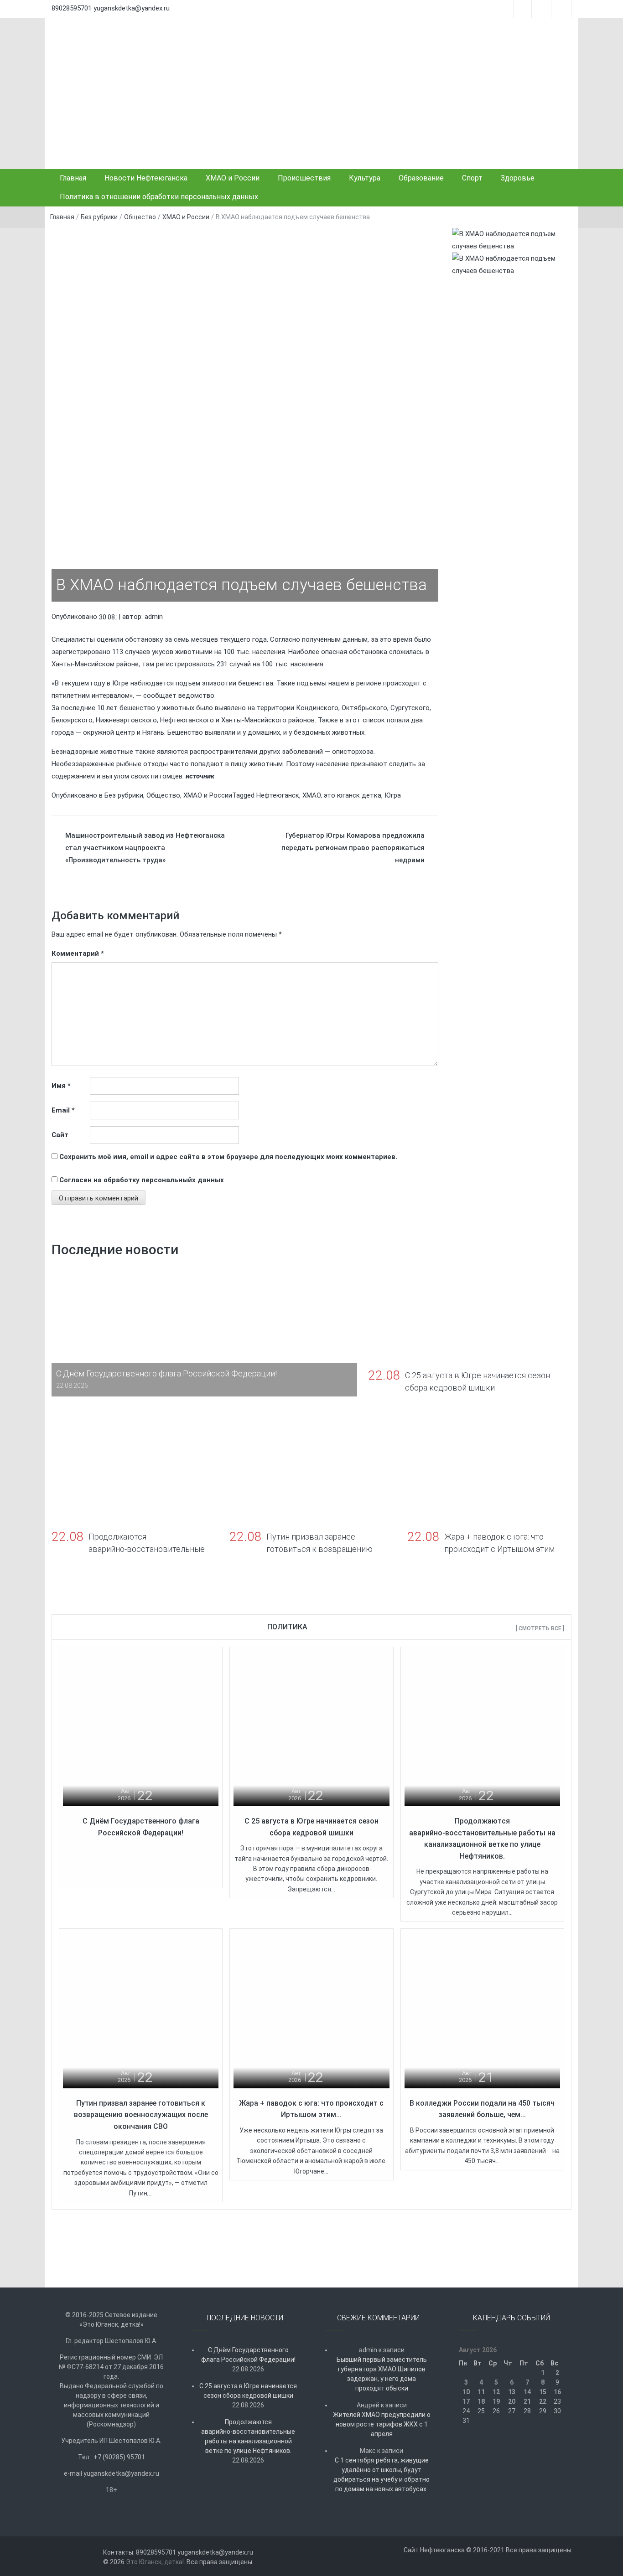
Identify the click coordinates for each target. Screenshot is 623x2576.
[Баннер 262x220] (512, 264)
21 (527, 2401)
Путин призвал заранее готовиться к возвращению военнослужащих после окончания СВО (141, 2115)
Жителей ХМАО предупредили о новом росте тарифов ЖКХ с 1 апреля (382, 2424)
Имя (61, 1086)
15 (543, 2392)
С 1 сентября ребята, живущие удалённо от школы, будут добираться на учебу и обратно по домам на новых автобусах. (382, 2475)
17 (466, 2401)
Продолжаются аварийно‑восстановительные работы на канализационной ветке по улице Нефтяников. (248, 2436)
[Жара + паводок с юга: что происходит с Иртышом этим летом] (311, 2010)
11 (481, 2392)
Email (63, 1110)
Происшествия (304, 178)
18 (481, 2401)
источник (200, 776)
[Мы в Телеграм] (512, 240)
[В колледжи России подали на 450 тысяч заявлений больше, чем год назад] (482, 2010)
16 (557, 2392)
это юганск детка (353, 795)
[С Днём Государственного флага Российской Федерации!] (141, 1728)
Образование (421, 178)
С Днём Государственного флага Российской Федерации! (248, 2355)
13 (512, 2392)
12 (496, 2392)
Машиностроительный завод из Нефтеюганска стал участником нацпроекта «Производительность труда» (145, 848)
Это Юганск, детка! (155, 2562)
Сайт (60, 1135)
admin (154, 617)
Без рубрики (99, 217)
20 (512, 2401)
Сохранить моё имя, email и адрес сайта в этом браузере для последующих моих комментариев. (228, 1157)
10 (466, 2392)
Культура (365, 178)
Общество (140, 217)
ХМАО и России (233, 178)
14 (527, 2392)
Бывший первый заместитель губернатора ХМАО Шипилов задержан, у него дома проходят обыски (382, 2374)
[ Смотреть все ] (540, 1628)
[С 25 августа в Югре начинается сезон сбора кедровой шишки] (311, 1728)
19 (496, 2401)
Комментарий (78, 953)
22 (543, 2401)
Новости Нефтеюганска (146, 178)
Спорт (472, 178)
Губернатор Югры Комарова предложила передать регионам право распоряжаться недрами (353, 848)
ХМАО (311, 795)
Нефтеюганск (278, 795)
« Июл (509, 2440)
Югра (393, 795)
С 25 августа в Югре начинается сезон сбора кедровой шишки (248, 2391)
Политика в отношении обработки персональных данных (159, 197)
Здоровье (518, 178)
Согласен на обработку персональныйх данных (142, 1180)
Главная (73, 178)
